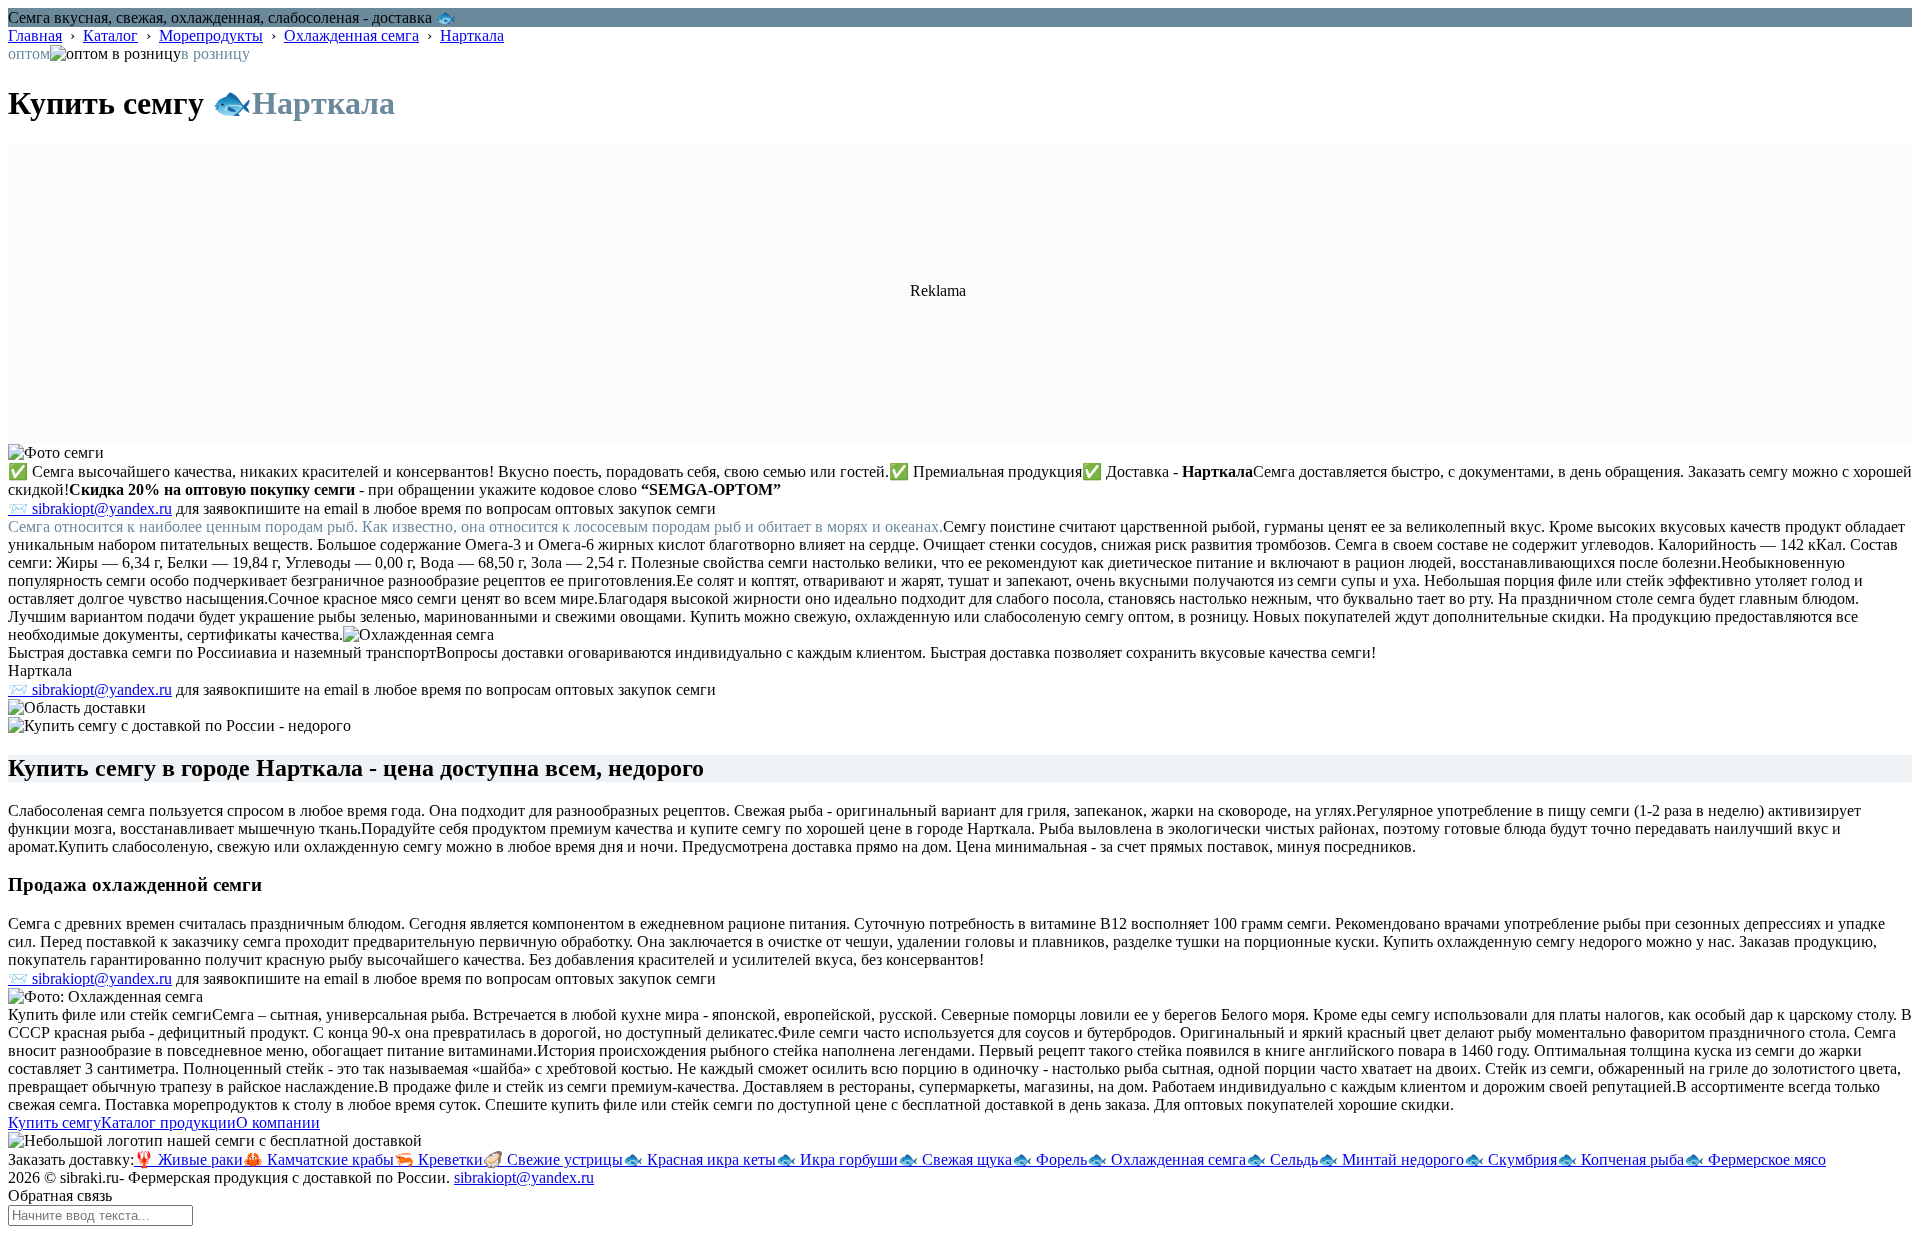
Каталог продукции (168, 1122)
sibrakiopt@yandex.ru (524, 1177)
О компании (278, 1122)
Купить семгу (54, 1122)
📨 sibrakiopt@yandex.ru (90, 508)
